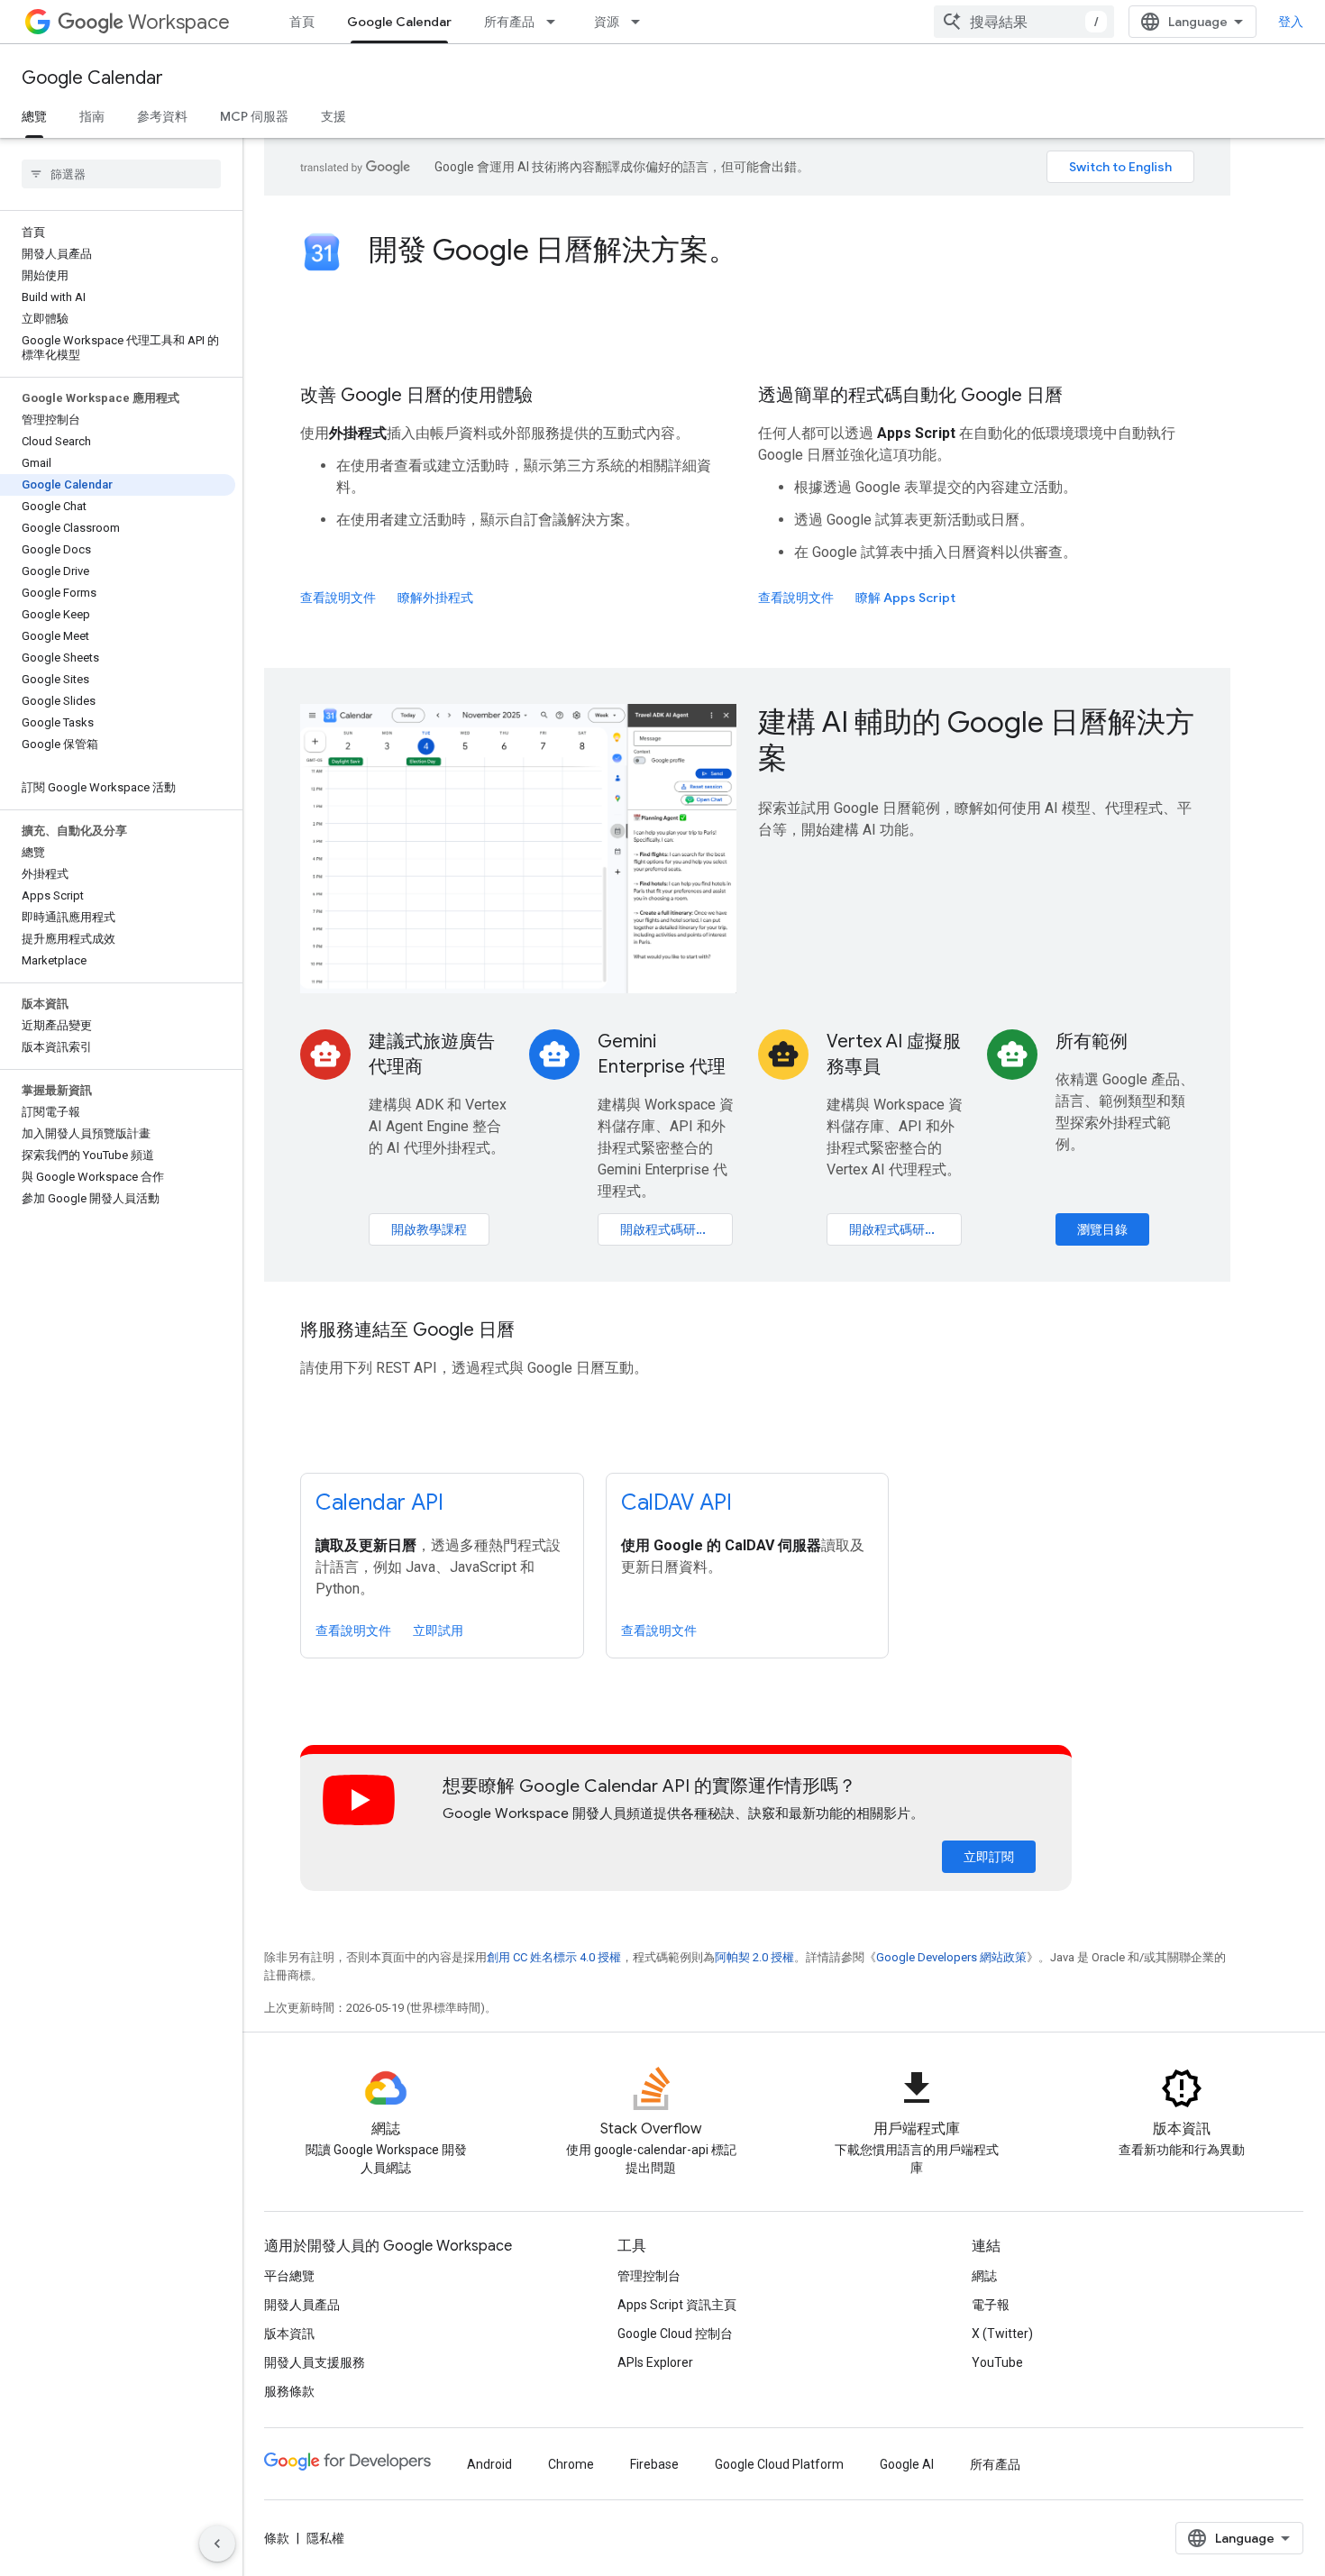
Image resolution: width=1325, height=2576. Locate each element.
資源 (607, 22)
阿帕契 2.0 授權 (754, 1957)
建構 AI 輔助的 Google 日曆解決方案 (976, 740)
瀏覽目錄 (1102, 1229)
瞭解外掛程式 (435, 598)
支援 (334, 116)
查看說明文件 (338, 598)
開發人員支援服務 (315, 2362)
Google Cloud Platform (779, 2464)
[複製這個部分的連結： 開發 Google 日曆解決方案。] (762, 252)
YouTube (997, 2362)
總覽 (34, 116)
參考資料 (162, 116)
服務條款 (289, 2391)
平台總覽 (289, 2276)
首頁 (302, 22)
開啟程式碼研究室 (671, 1229)
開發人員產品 (302, 2305)
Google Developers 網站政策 (951, 1957)
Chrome (571, 2464)
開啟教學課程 (429, 1229)
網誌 (984, 2276)
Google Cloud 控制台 (675, 2334)
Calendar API (379, 1503)
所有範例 (1092, 1041)
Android (489, 2464)
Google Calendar (399, 22)
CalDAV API (676, 1503)
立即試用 (438, 1631)
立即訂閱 (989, 1857)
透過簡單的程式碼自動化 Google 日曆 (910, 395)
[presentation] (781, 250)
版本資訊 (289, 2334)
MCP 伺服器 (254, 116)
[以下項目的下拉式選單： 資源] (641, 22)
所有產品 (509, 22)
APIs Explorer (655, 2362)
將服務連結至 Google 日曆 (407, 1330)
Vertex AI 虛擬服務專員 (894, 1054)
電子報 (991, 2305)
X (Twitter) (1002, 2334)
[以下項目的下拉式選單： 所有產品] (556, 22)
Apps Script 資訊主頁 (677, 2305)
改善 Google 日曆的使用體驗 (416, 395)
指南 (92, 116)
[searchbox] (121, 174)
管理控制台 (649, 2276)
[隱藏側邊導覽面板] (217, 2544)
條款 (277, 2538)
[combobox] (1024, 22)
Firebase (654, 2464)
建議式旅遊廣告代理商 (432, 1054)
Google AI (907, 2464)
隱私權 (325, 2538)
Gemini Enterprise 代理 (662, 1054)
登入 (1291, 22)
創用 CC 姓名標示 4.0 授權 (554, 1957)
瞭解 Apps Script (905, 598)
